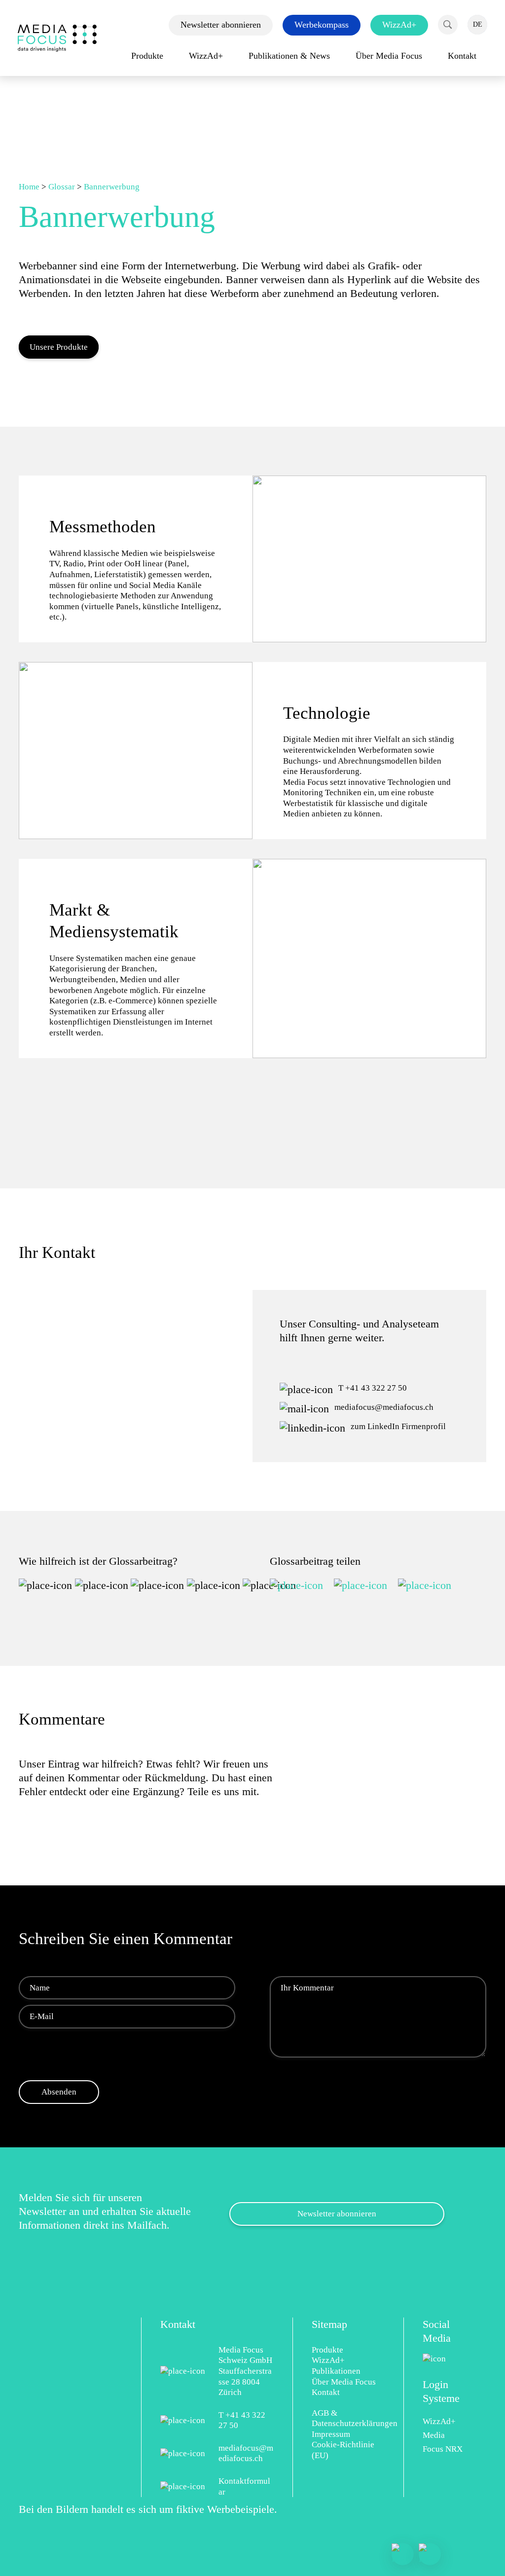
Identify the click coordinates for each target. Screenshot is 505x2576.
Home (29, 187)
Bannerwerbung (112, 187)
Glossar (62, 187)
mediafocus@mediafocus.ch (384, 1407)
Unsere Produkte (59, 347)
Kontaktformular (244, 2486)
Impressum (331, 2434)
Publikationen (336, 2371)
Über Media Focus (344, 2382)
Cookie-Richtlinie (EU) (343, 2450)
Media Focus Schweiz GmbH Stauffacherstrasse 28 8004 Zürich (245, 2371)
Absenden (47, 1616)
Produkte (327, 2350)
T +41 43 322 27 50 (373, 1388)
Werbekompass (322, 25)
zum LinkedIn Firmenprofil (398, 1426)
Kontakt (326, 2392)
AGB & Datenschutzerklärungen (348, 2418)
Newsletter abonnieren (221, 25)
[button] (448, 25)
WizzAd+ (399, 25)
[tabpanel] (252, 559)
